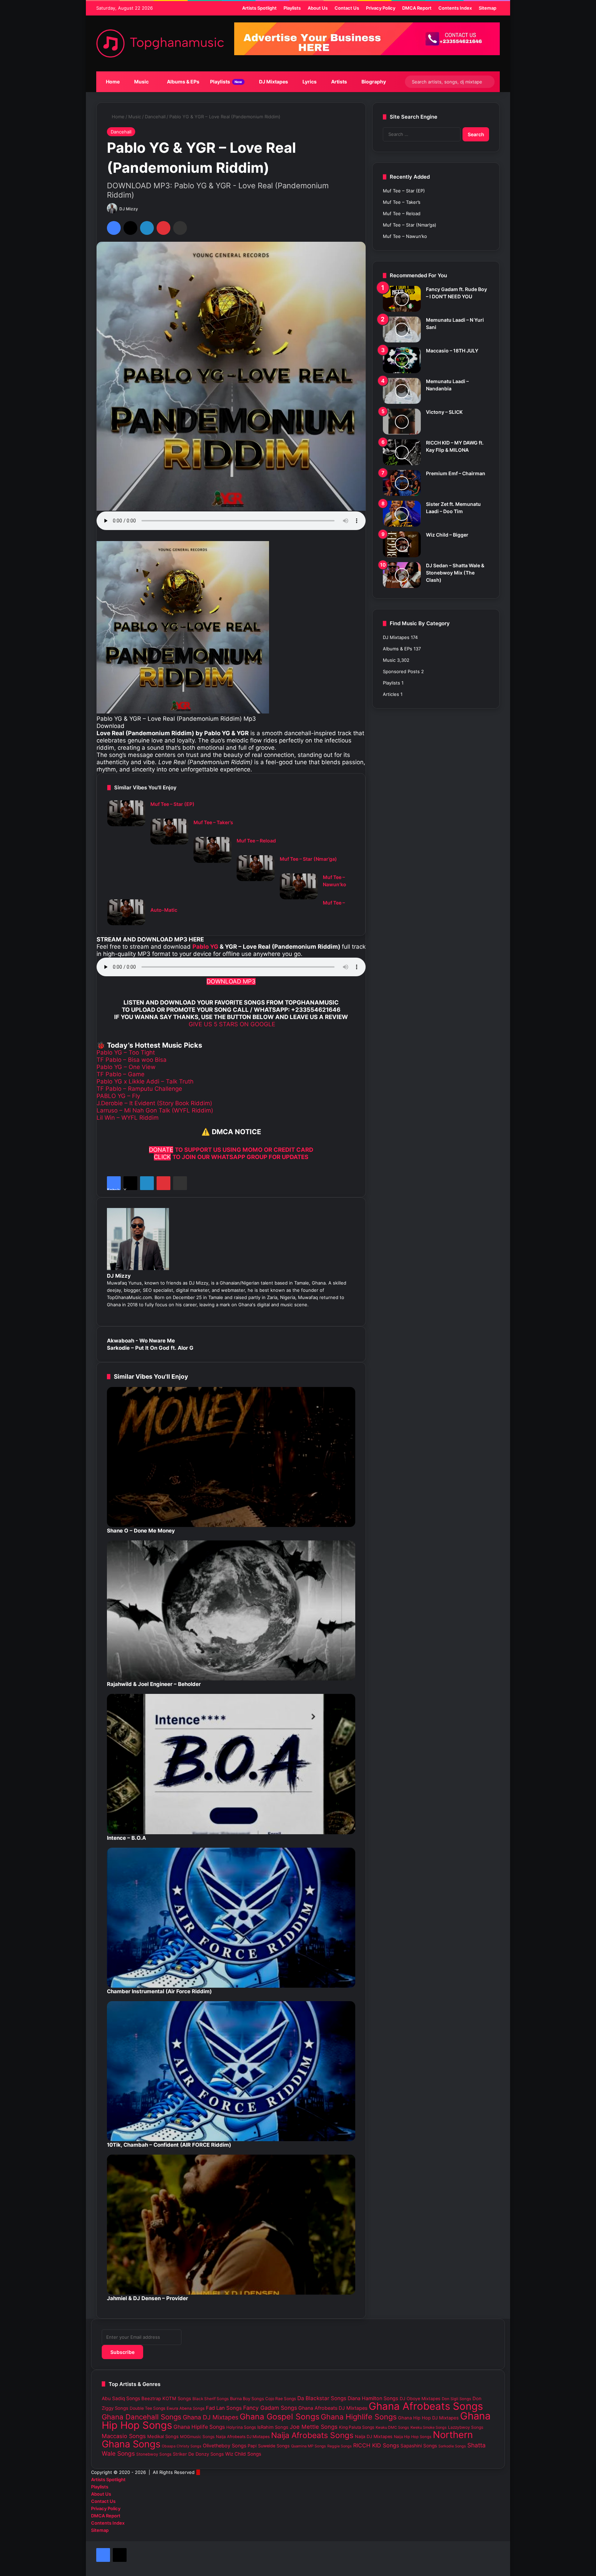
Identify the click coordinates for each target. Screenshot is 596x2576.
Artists (339, 82)
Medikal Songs (163, 2436)
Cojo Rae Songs (281, 2399)
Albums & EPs (183, 82)
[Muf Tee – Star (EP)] (126, 813)
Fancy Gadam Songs (270, 2408)
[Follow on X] (141, 209)
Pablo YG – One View (126, 1067)
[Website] (354, 1312)
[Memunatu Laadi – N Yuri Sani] (402, 330)
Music (141, 82)
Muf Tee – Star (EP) (172, 804)
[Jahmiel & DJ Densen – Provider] (231, 2225)
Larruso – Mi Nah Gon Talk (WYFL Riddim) (155, 1110)
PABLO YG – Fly (118, 1096)
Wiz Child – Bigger (447, 535)
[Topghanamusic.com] (160, 43)
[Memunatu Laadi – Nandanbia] (402, 391)
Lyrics (309, 82)
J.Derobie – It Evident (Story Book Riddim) (154, 1103)
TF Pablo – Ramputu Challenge (139, 1089)
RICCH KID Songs (376, 2445)
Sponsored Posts (401, 671)
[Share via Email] (180, 228)
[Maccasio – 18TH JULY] (402, 360)
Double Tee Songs (147, 2408)
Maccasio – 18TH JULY (452, 351)
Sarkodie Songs (452, 2446)
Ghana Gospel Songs (280, 2417)
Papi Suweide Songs (269, 2446)
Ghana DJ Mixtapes (211, 2417)
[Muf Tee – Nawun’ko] (299, 886)
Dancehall (155, 117)
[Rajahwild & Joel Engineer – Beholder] (231, 1610)
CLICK (162, 1157)
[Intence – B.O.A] (231, 1764)
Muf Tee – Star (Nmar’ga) (308, 859)
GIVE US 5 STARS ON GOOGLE (231, 1024)
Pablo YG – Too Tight (126, 1052)
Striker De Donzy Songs (198, 2454)
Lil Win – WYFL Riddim (128, 1118)
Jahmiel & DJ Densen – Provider (147, 2298)
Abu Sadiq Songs (121, 2398)
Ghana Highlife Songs (359, 2417)
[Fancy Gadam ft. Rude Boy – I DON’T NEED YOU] (402, 299)
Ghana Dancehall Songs (142, 2417)
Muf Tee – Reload (256, 841)
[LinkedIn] (147, 228)
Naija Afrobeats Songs (312, 2435)
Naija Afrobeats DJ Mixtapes (243, 2437)
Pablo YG (205, 947)
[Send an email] (145, 209)
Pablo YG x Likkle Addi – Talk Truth (145, 1081)
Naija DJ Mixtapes (374, 2437)
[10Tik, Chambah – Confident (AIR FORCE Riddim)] (231, 2071)
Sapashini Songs (419, 2446)
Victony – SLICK (444, 412)
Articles (391, 694)
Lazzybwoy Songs (466, 2427)
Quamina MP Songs (309, 2446)
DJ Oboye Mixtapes (420, 2399)
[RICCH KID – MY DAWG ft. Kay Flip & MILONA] (402, 452)
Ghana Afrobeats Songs (426, 2406)
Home (112, 82)
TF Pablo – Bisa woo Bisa (132, 1060)
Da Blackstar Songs (322, 2398)
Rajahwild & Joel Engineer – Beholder (154, 1684)
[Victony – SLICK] (402, 422)
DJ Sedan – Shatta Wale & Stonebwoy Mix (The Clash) (455, 573)
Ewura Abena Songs (186, 2408)
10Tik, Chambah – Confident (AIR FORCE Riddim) (169, 2145)
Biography (373, 82)
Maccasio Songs (124, 2436)
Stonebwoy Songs (154, 2454)
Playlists (226, 82)
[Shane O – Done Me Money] (231, 1457)
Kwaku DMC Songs (392, 2427)
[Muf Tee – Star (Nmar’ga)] (256, 868)
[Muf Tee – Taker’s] (169, 832)
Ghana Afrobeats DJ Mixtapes (333, 2408)
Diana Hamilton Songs (373, 2398)
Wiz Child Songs (243, 2454)
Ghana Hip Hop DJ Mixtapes (428, 2418)
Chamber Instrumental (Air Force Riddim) (159, 1991)
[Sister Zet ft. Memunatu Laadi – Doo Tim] (402, 514)
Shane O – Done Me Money (141, 1531)
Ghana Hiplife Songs (199, 2427)
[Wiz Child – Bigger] (402, 544)
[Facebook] (114, 228)
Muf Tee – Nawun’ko (405, 236)
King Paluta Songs (357, 2427)
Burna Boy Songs (247, 2399)
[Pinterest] (163, 228)
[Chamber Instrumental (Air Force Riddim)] (231, 1918)
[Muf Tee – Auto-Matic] (126, 912)
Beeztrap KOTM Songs (166, 2398)
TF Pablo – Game (121, 1074)
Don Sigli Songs (456, 2399)
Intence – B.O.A (126, 1838)
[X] (130, 228)
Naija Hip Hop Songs (413, 2437)
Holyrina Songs (241, 2427)
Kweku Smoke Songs (429, 2427)
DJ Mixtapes (273, 82)
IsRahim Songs (273, 2427)
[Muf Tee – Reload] (212, 850)
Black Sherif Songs (211, 2399)
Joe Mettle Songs (314, 2427)
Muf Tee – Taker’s (213, 822)
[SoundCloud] (327, 1312)
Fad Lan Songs (224, 2408)
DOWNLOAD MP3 (231, 981)
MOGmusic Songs (197, 2437)
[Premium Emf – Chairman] (402, 483)
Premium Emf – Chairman (456, 473)
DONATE (161, 1150)
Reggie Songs (340, 2446)
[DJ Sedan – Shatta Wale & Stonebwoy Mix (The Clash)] (402, 575)
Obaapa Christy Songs (182, 2446)
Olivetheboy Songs (225, 2445)
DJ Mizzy (129, 209)
